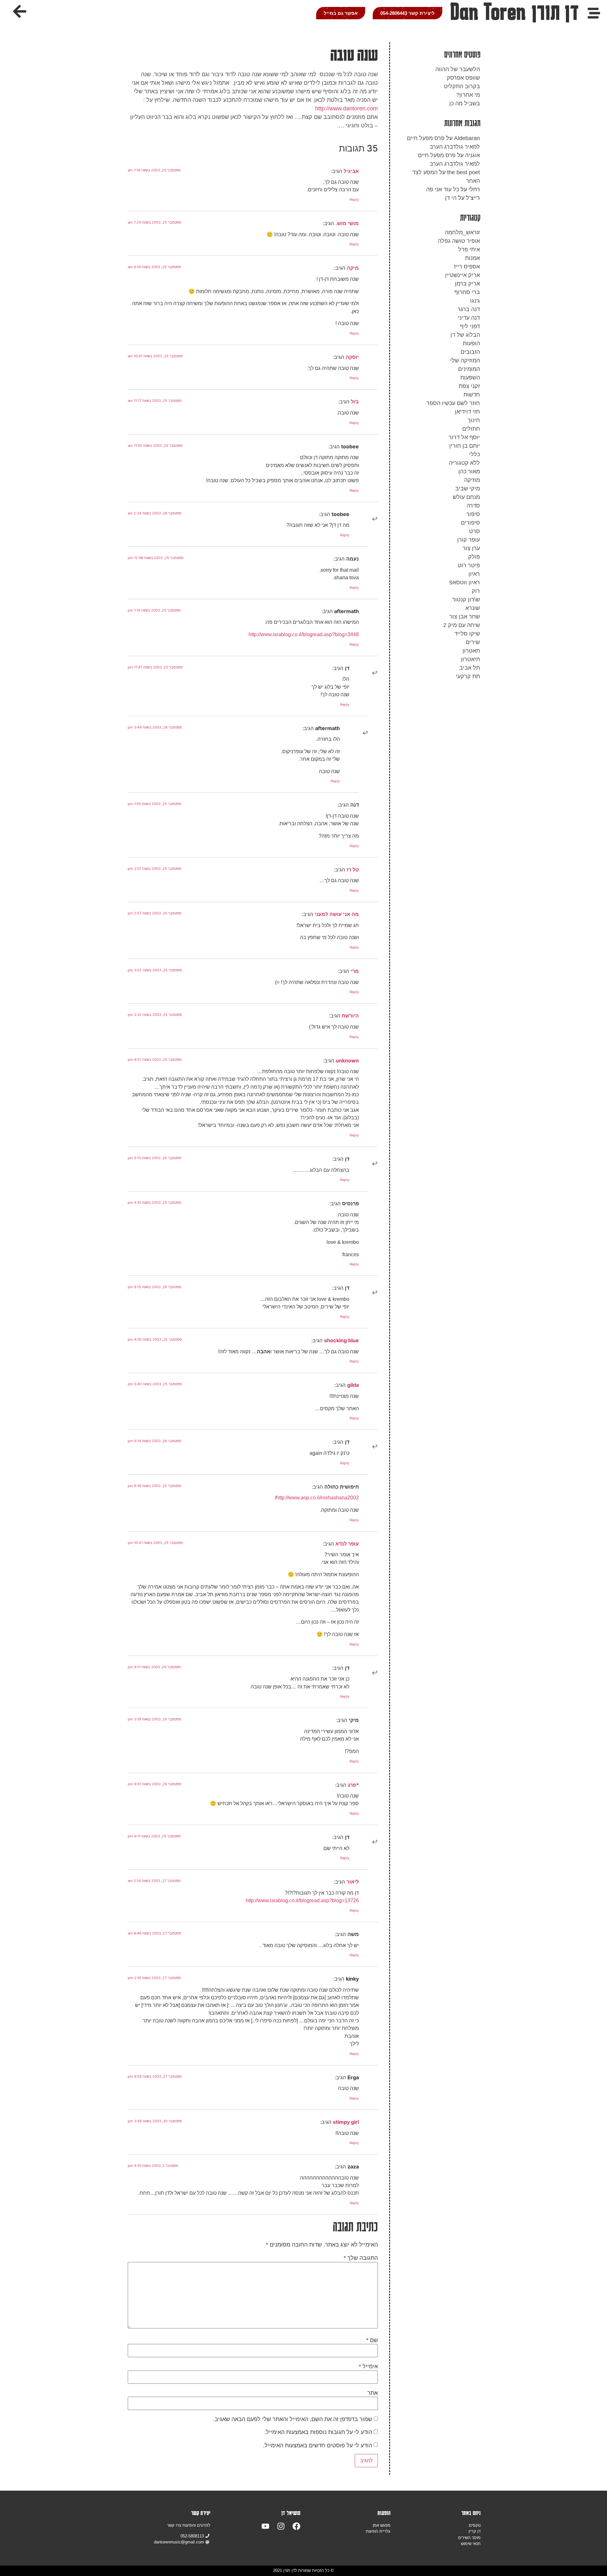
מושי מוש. (347, 223)
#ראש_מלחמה (462, 232)
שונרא (473, 608)
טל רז (353, 870)
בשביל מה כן (465, 103)
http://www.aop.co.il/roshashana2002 (318, 1497)
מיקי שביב (468, 489)
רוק (476, 591)
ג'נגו (475, 301)
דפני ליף (470, 326)
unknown (347, 1061)
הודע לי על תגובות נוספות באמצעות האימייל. (318, 2432)
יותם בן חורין (465, 446)
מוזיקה (472, 480)
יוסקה (352, 357)
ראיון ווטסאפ (465, 582)
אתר (373, 2393)
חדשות (472, 395)
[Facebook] (296, 2526)
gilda (353, 1385)
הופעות (471, 343)
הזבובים (470, 352)
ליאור (353, 1882)
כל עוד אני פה (443, 189)
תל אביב (470, 668)
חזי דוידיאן (467, 412)
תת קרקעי (468, 676)
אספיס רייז (467, 267)
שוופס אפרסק (463, 78)
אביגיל (351, 171)
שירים (473, 642)
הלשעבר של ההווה (458, 69)
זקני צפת (469, 386)
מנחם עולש (466, 497)
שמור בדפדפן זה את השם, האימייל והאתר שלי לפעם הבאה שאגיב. (293, 2419)
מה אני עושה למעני (337, 914)
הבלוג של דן (465, 335)
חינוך (474, 420)
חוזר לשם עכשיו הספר (453, 403)
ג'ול (355, 402)
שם (372, 2340)
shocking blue (341, 1340)
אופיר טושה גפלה (459, 241)
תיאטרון (470, 659)
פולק (474, 557)
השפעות (470, 378)
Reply (354, 200)
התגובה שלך (361, 2258)
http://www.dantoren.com (346, 108)
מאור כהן (469, 471)
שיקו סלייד (467, 634)
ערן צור (471, 548)
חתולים (471, 429)
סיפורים (470, 523)
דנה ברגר (469, 309)
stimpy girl (346, 2122)
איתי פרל (469, 249)
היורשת (350, 1016)
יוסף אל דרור (464, 437)
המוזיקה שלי (465, 360)
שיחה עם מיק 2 (462, 625)
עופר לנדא (347, 1544)
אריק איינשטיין (463, 275)
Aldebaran (467, 138)
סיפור (473, 514)
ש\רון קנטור (466, 599)
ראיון (474, 574)
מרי (355, 971)
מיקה (353, 268)
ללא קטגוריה (464, 463)
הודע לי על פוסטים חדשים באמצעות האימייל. (318, 2445)
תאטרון (471, 651)
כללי (475, 454)
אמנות (472, 258)
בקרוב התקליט (462, 86)
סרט (475, 531)
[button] (20, 11)
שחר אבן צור (465, 617)
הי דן (451, 198)
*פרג (353, 1785)
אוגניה (472, 155)
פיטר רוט (469, 565)
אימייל (368, 2366)
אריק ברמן (467, 284)
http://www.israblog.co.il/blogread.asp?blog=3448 (304, 634)
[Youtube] (265, 2526)
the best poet (463, 172)
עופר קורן (469, 540)
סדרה (473, 506)
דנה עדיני (469, 318)
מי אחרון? (468, 95)
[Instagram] (281, 2526)
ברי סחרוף (467, 292)
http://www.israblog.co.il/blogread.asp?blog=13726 (302, 1900)
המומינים (469, 369)
